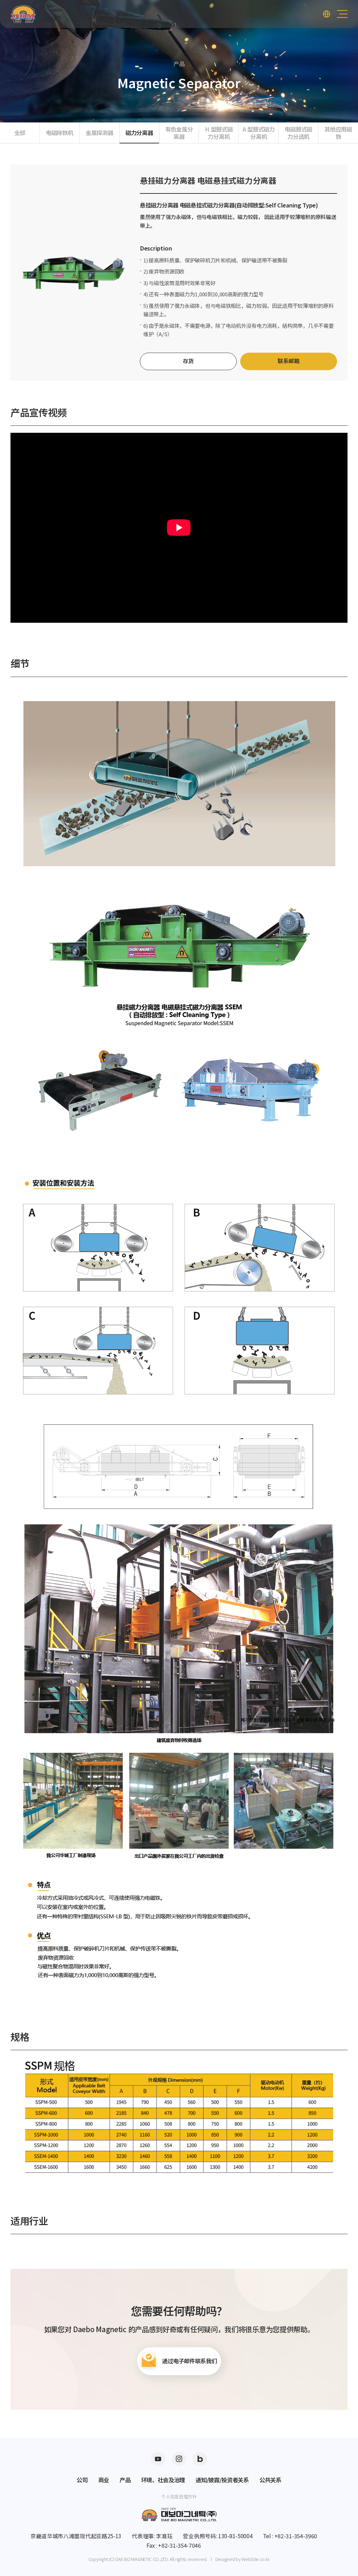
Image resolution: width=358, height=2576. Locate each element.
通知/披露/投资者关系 (222, 2480)
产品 (125, 2480)
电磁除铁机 (60, 133)
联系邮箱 (289, 361)
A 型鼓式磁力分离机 (259, 133)
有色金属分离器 (179, 133)
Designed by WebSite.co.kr (243, 2559)
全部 (20, 133)
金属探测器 (99, 133)
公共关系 (270, 2480)
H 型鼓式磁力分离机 (219, 133)
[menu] (342, 14)
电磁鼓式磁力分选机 (298, 133)
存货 (188, 361)
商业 (104, 2480)
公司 (82, 2480)
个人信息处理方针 (179, 2496)
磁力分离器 (139, 133)
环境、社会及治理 (163, 2480)
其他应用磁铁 (338, 133)
